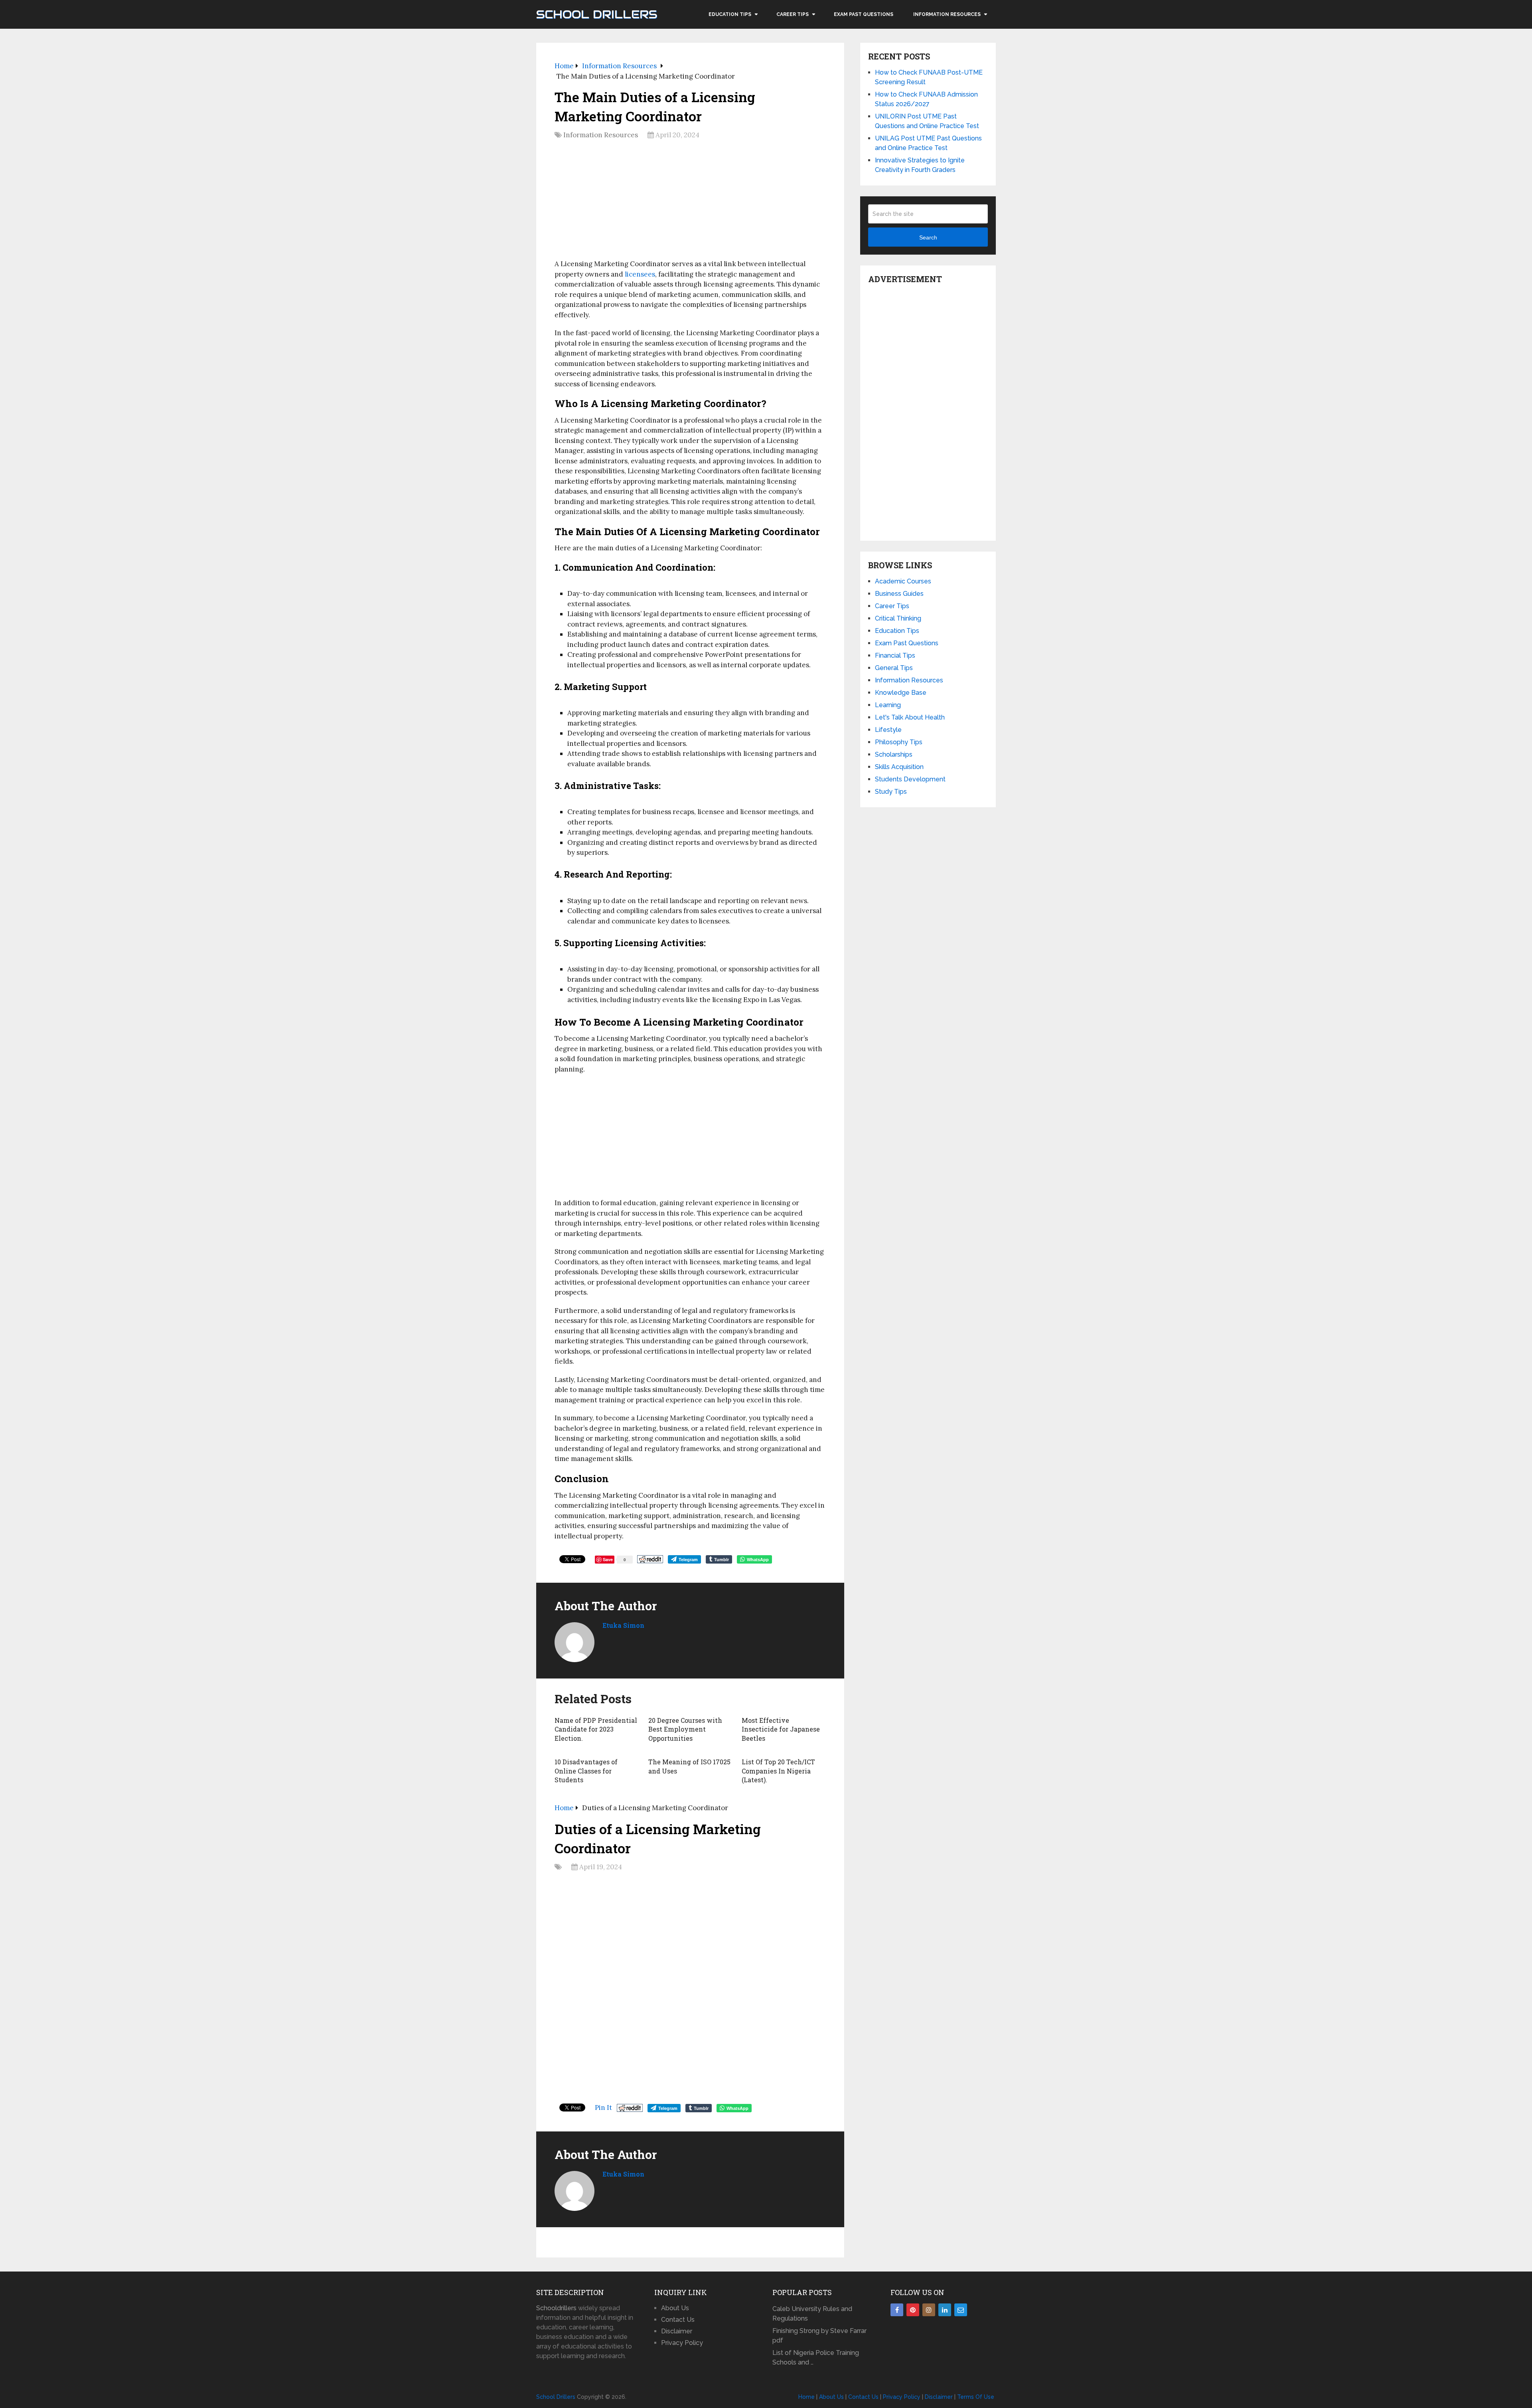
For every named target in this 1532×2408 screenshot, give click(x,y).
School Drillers (597, 14)
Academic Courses (903, 581)
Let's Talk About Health (910, 717)
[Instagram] (929, 2310)
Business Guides (899, 594)
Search (928, 237)
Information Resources (947, 14)
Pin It (603, 2107)
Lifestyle (888, 730)
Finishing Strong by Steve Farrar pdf (819, 2336)
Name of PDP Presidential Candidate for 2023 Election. (596, 1729)
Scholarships (894, 754)
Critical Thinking (898, 618)
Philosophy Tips (899, 742)
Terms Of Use (976, 2397)
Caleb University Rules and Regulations (812, 2314)
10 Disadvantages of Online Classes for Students (586, 1771)
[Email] (961, 2310)
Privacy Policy (682, 2343)
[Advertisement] (690, 202)
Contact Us (678, 2320)
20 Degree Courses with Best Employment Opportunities (685, 1729)
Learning (888, 705)
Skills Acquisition (899, 767)
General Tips (894, 668)
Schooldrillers (556, 2308)
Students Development (910, 779)
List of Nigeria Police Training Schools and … (816, 2358)
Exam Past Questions (864, 14)
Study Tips (891, 792)
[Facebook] (897, 2310)
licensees (640, 274)
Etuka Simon (623, 1625)
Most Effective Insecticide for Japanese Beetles (781, 1729)
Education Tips (730, 14)
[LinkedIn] (945, 2310)
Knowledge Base (901, 693)
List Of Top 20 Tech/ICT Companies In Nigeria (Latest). (778, 1771)
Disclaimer (677, 2331)
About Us (675, 2308)
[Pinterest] (913, 2310)
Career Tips (793, 14)
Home (806, 2397)
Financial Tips (895, 655)
